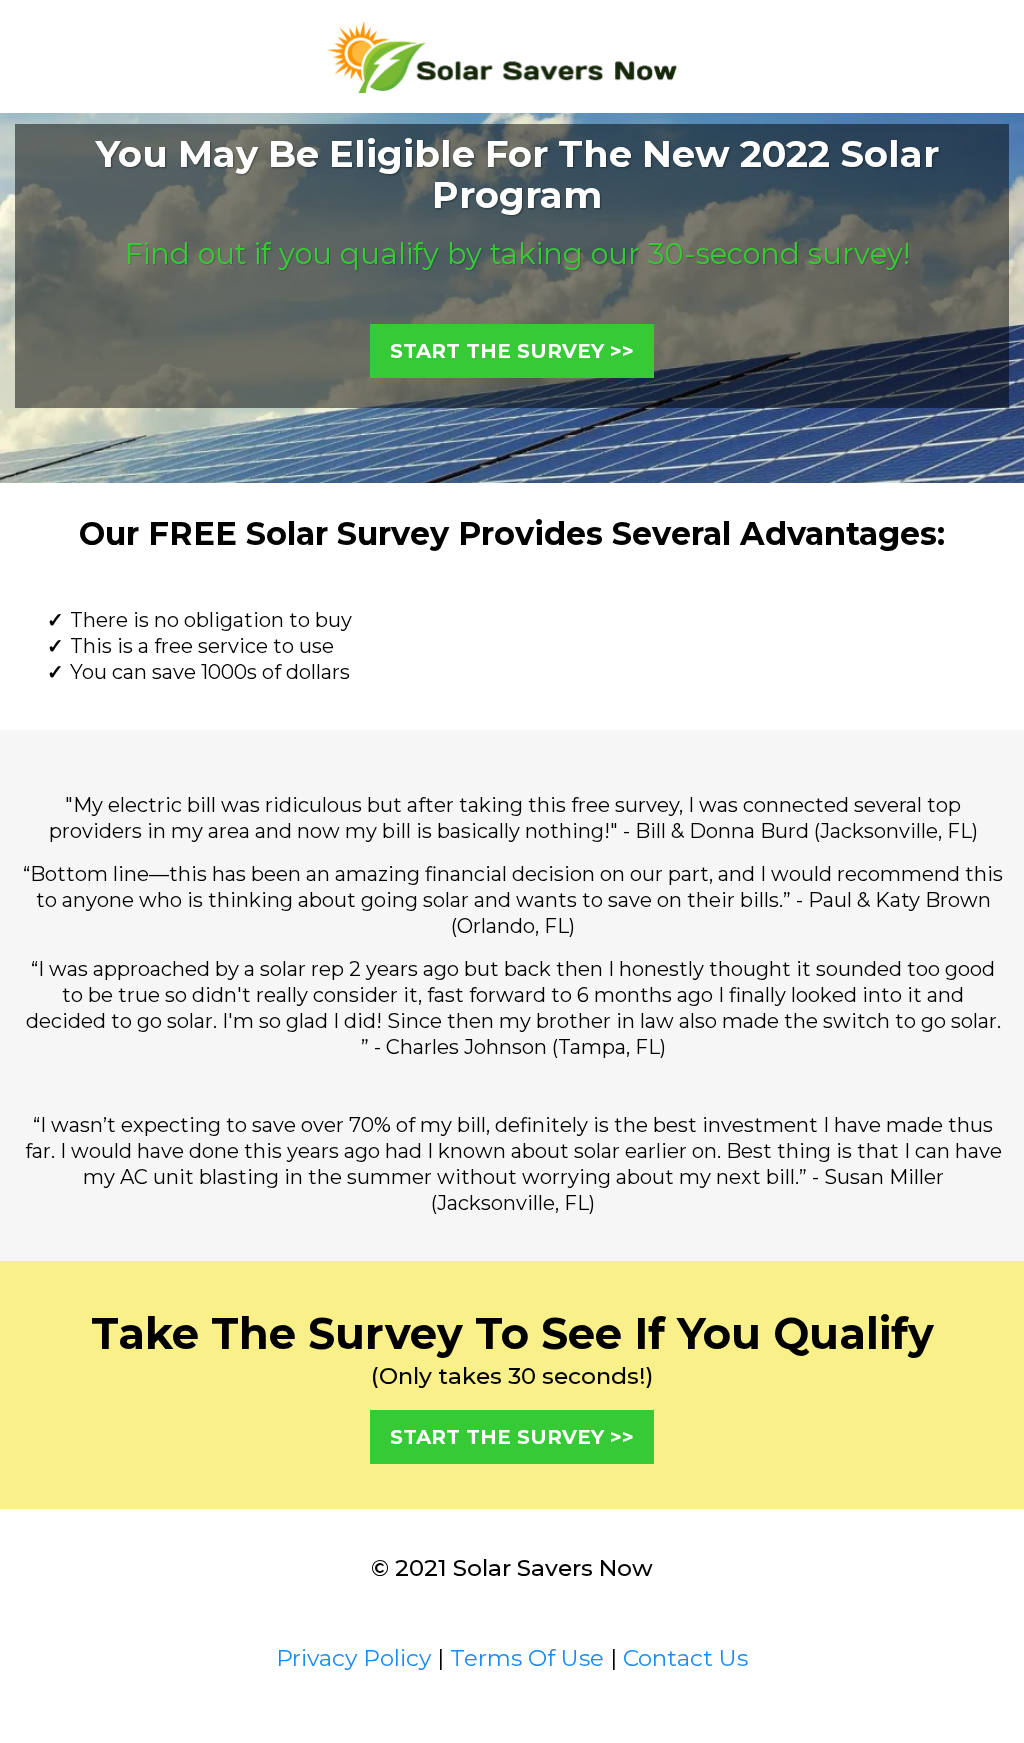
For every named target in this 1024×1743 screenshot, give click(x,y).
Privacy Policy (353, 1658)
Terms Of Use (527, 1658)
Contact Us (685, 1658)
